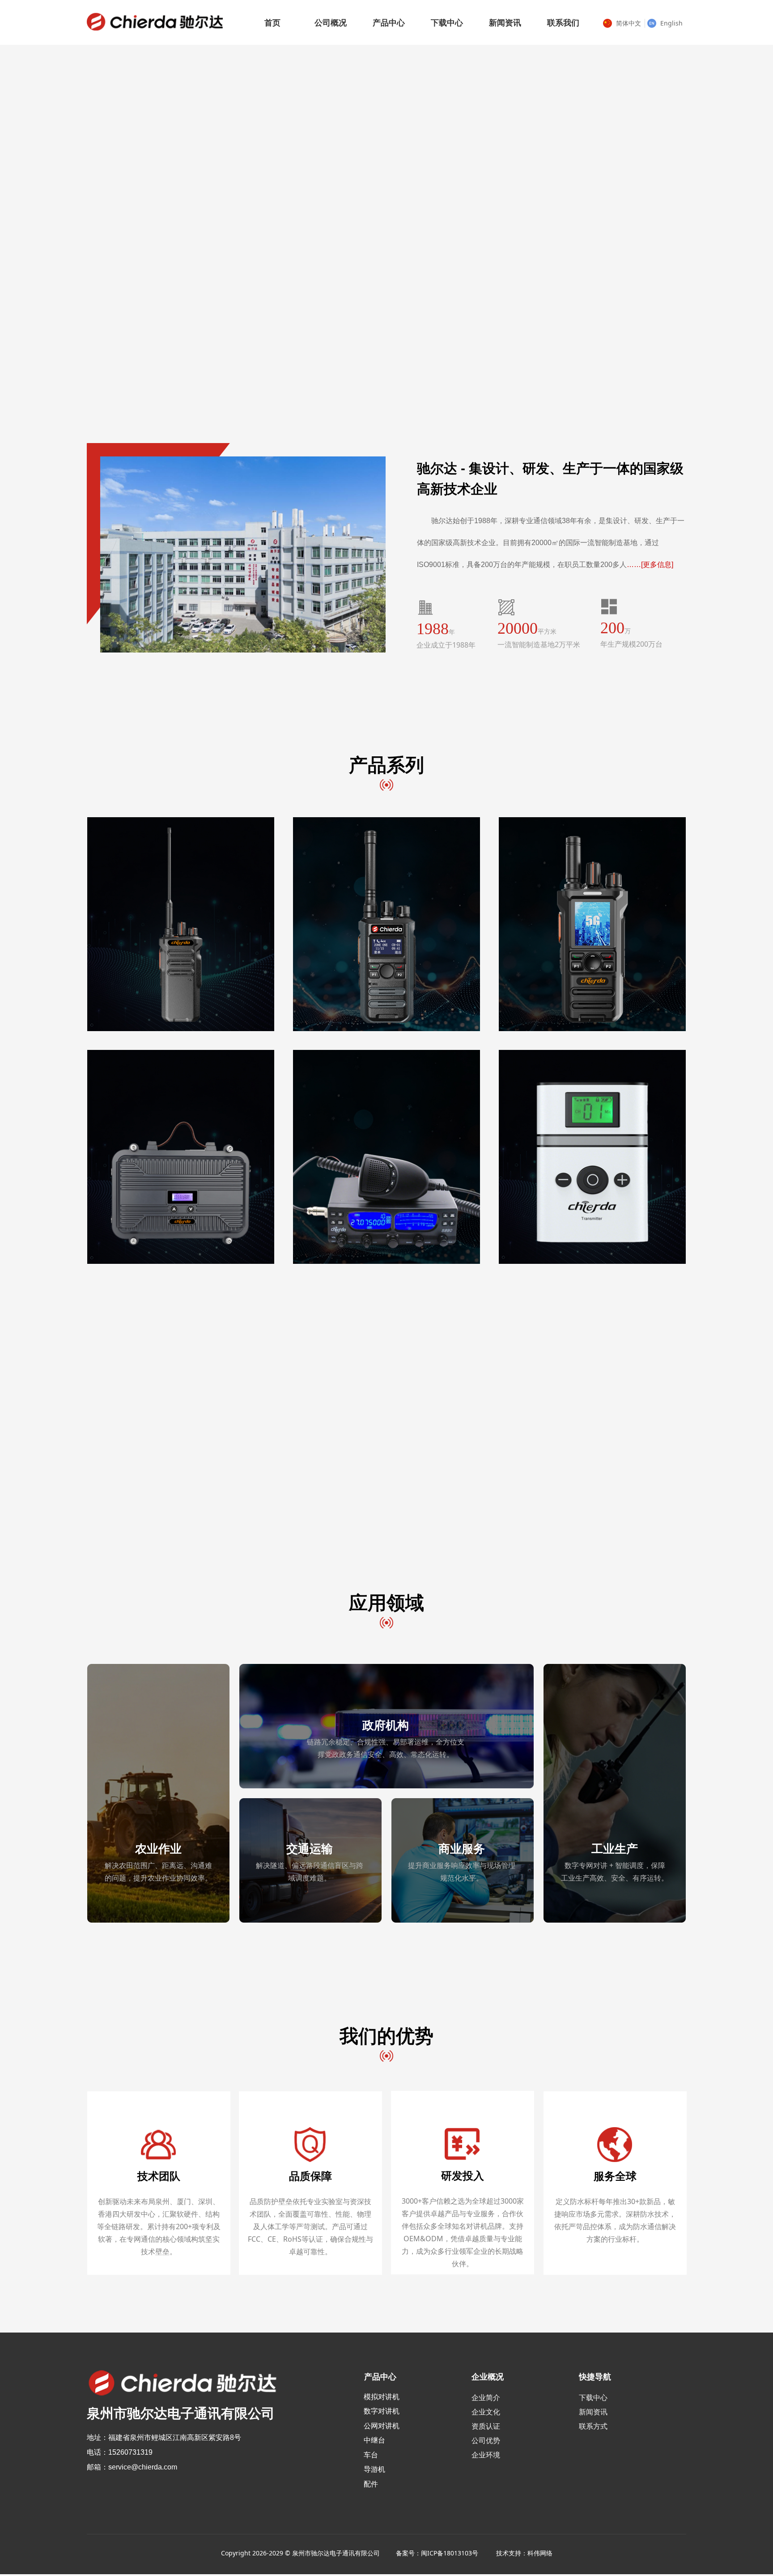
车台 (371, 2455)
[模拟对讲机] (180, 925)
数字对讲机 (382, 2411)
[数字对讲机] (386, 925)
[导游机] (592, 1157)
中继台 (374, 2440)
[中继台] (180, 1157)
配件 (371, 2484)
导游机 (374, 2469)
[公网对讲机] (592, 925)
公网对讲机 (382, 2426)
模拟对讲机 (382, 2397)
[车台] (386, 1157)
